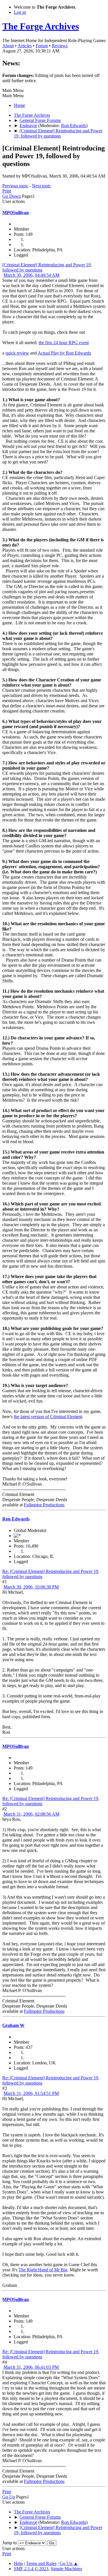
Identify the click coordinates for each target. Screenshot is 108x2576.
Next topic (41, 186)
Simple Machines (66, 2569)
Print (7, 191)
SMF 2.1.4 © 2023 (31, 2569)
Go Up (9, 2497)
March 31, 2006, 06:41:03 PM (31, 2367)
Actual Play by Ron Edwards (64, 353)
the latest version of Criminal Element (48, 1417)
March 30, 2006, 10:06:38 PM (31, 1587)
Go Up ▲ (69, 2563)
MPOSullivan (16, 213)
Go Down (12, 196)
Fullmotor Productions (44, 1505)
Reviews (60, 46)
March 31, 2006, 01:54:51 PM (31, 2093)
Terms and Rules (41, 2563)
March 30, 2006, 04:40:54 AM (31, 275)
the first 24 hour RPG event (64, 343)
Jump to (10, 2543)
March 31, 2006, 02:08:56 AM (31, 1814)
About (8, 46)
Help (18, 2563)
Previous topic (15, 186)
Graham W (13, 2025)
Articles (25, 46)
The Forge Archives (41, 26)
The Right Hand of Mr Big (43, 2270)
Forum (42, 46)
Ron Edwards (74, 126)
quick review (17, 353)
